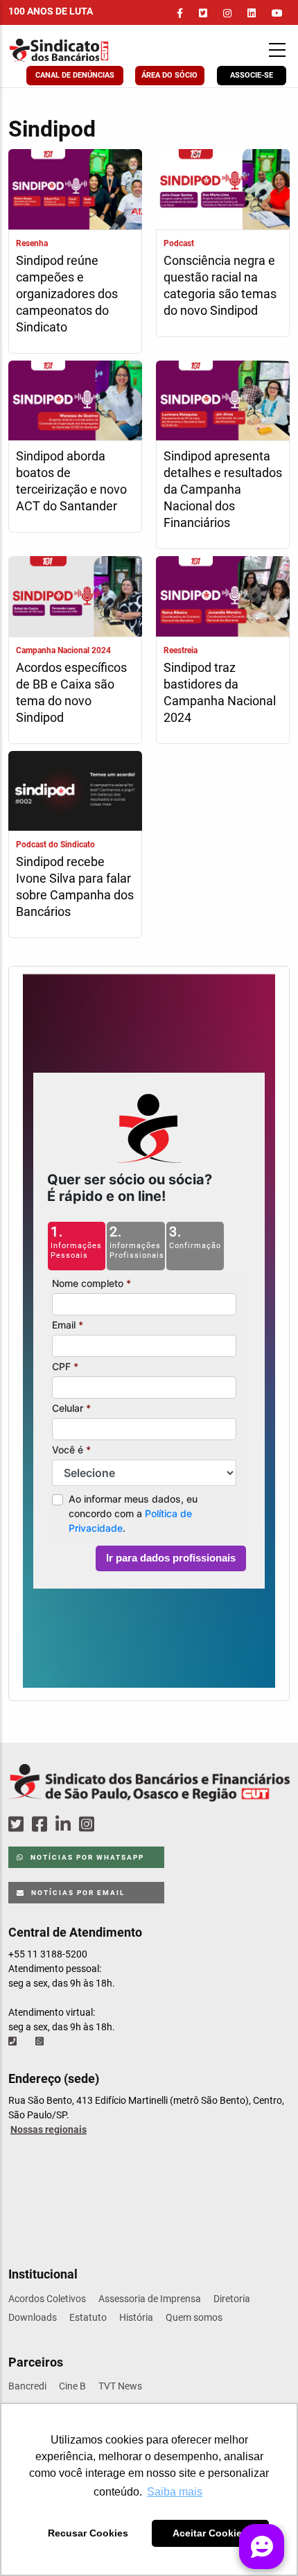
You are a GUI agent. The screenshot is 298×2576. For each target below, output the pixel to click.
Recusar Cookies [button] (88, 2533)
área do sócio (169, 75)
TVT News (120, 2386)
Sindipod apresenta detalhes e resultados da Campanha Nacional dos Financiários (223, 489)
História (136, 2317)
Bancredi (27, 2386)
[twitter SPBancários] (18, 1825)
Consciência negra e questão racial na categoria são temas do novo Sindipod (220, 285)
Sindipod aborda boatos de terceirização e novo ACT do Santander (71, 481)
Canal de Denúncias (75, 75)
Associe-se (252, 75)
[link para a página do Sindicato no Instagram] (227, 13)
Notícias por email (77, 1893)
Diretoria (232, 2299)
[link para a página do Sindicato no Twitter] (203, 13)
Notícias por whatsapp (86, 1857)
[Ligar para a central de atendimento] (14, 2041)
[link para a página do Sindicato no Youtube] (277, 13)
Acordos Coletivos (47, 2299)
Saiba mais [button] (175, 2492)
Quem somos (194, 2317)
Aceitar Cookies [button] (210, 2533)
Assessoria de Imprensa (150, 2299)
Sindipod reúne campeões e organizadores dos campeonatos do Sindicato (67, 294)
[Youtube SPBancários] (113, 1825)
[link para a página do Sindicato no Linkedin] (252, 13)
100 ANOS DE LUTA (51, 11)
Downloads (33, 2317)
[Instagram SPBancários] (89, 1825)
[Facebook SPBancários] (42, 1825)
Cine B (72, 2386)
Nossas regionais (49, 2129)
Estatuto (88, 2317)
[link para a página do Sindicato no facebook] (180, 13)
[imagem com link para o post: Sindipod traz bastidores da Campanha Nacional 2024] (223, 598)
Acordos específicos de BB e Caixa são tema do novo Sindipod (71, 692)
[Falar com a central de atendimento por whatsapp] (41, 2041)
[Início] (87, 50)
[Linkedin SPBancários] (65, 1825)
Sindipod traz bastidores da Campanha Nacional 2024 (220, 692)
